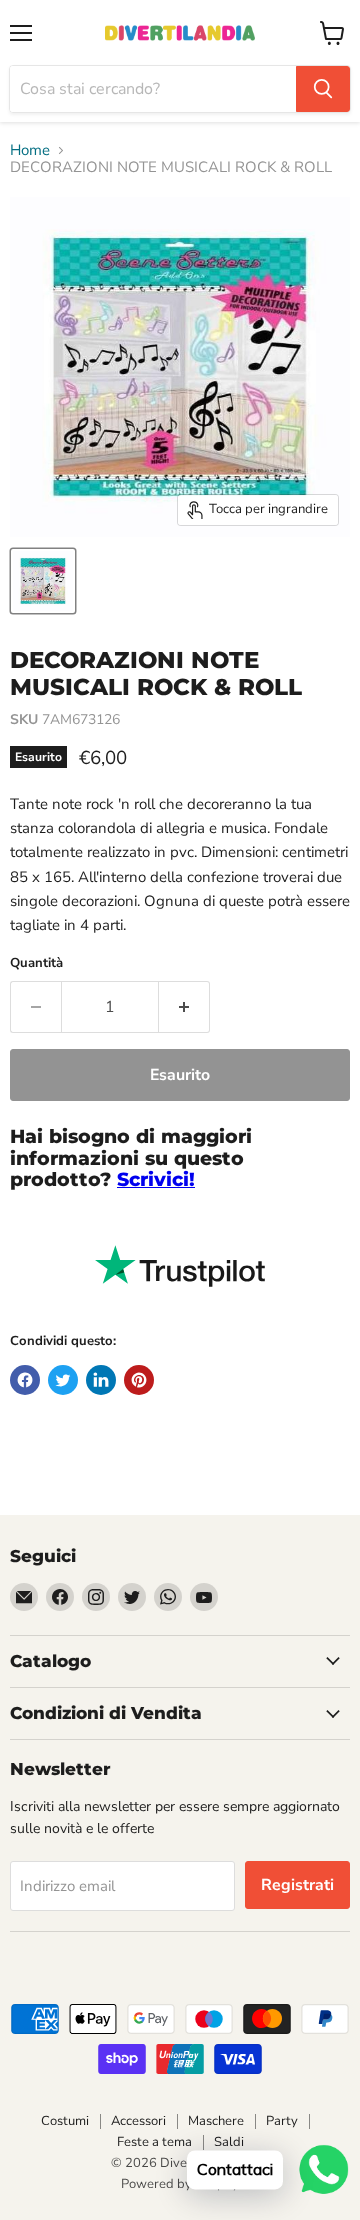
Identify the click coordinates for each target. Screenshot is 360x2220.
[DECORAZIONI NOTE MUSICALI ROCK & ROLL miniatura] (43, 581)
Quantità (36, 963)
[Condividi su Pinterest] (139, 1380)
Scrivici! (156, 1179)
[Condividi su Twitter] (63, 1380)
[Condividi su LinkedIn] (101, 1380)
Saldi (229, 2142)
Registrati (297, 1885)
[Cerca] (323, 89)
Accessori (138, 2121)
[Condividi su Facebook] (25, 1380)
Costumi (65, 2121)
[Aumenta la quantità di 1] (184, 1007)
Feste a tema (154, 2142)
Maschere (216, 2121)
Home (30, 150)
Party (282, 2121)
